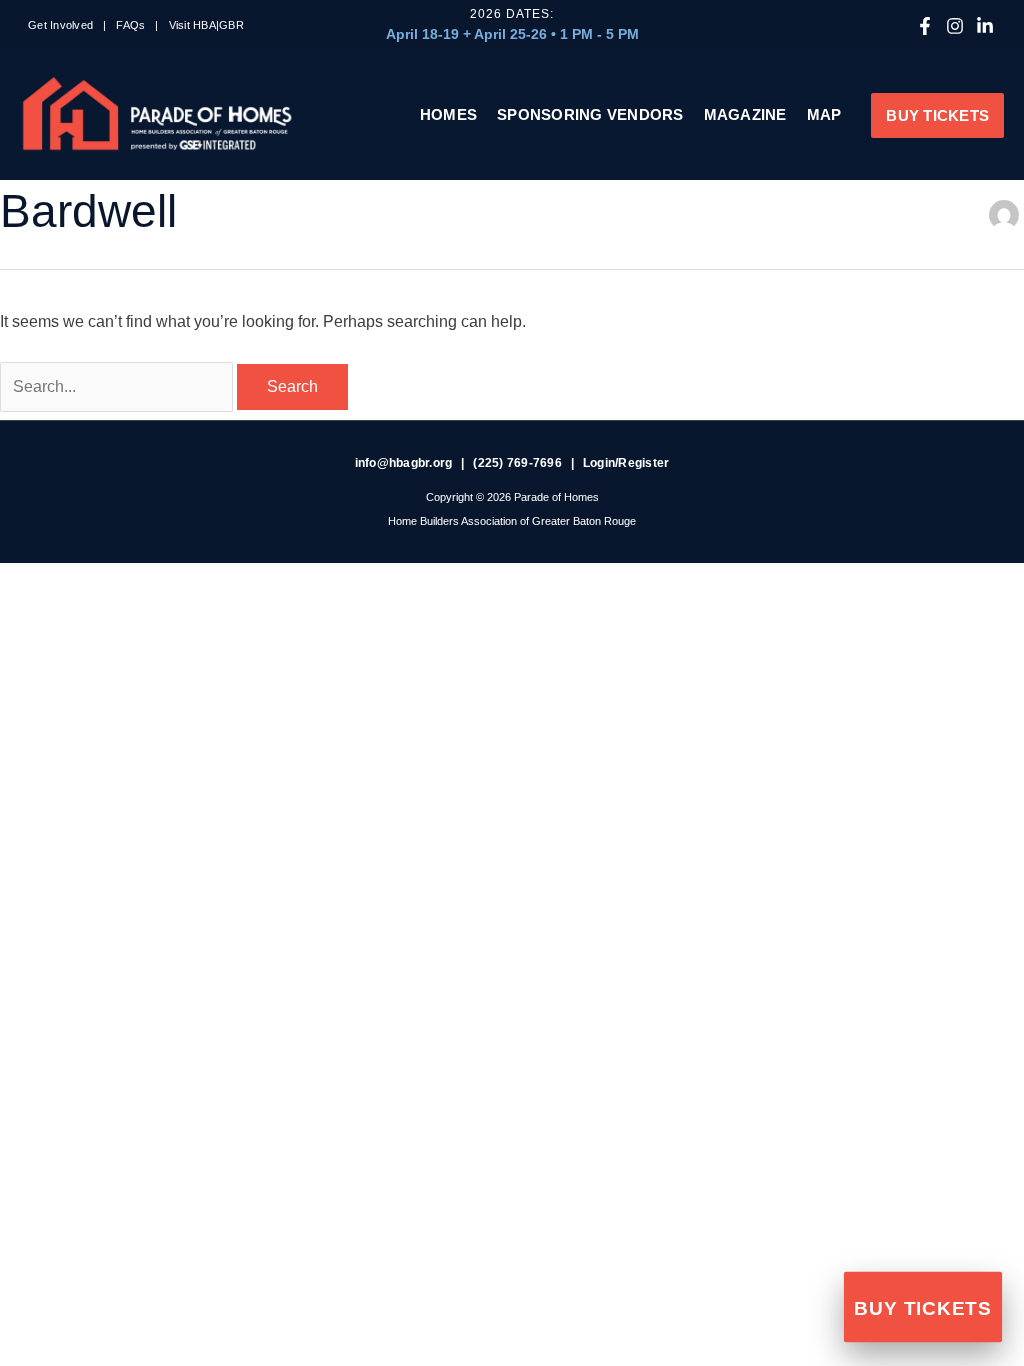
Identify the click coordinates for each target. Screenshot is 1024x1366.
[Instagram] (955, 26)
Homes (448, 114)
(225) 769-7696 (517, 463)
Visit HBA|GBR (206, 25)
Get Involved (60, 25)
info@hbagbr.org (404, 463)
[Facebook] (925, 26)
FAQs (130, 25)
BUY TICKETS (922, 1309)
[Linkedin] (985, 26)
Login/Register (626, 463)
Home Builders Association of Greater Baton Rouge (512, 521)
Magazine (745, 114)
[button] (937, 115)
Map (824, 114)
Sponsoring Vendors (590, 114)
